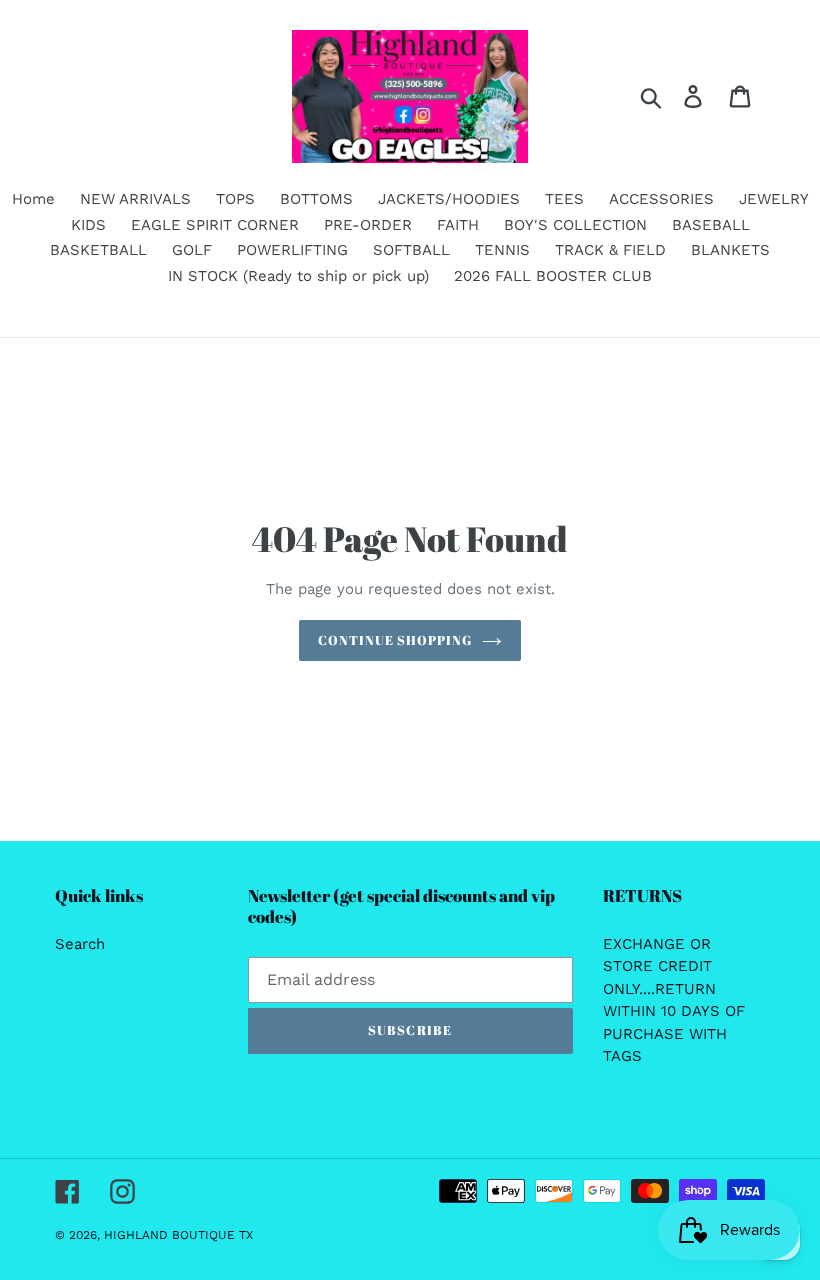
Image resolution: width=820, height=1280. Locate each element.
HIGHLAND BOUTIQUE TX (178, 1235)
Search (80, 944)
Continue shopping (395, 640)
